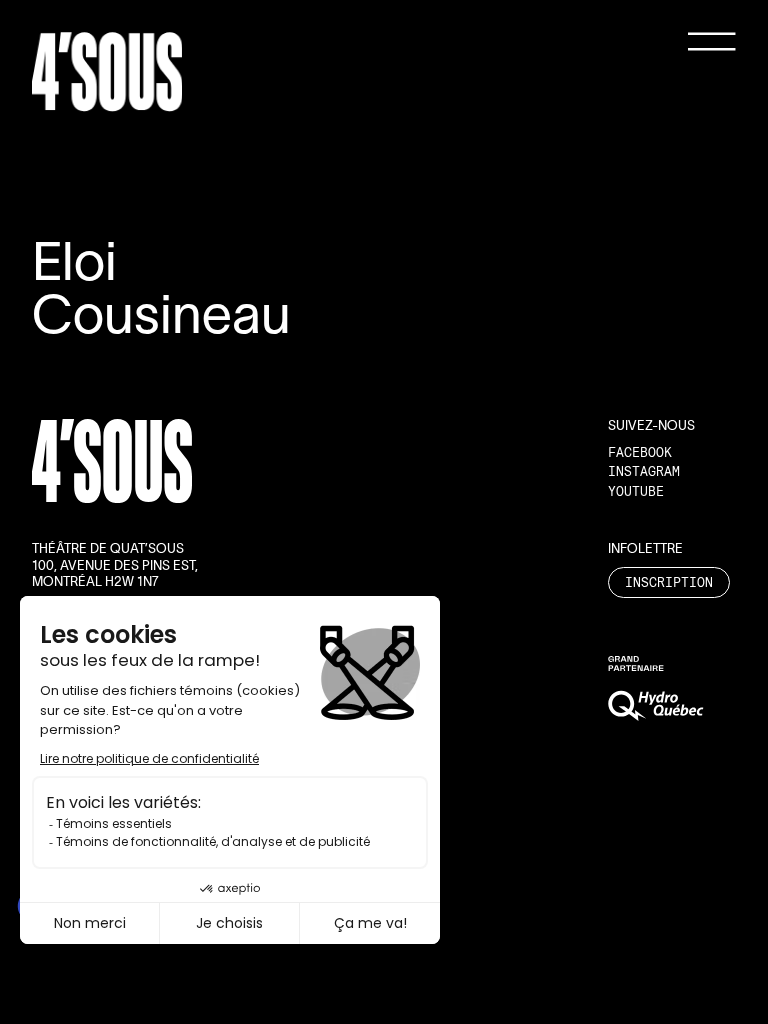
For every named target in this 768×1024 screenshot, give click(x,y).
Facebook (640, 452)
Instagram (644, 471)
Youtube (636, 491)
